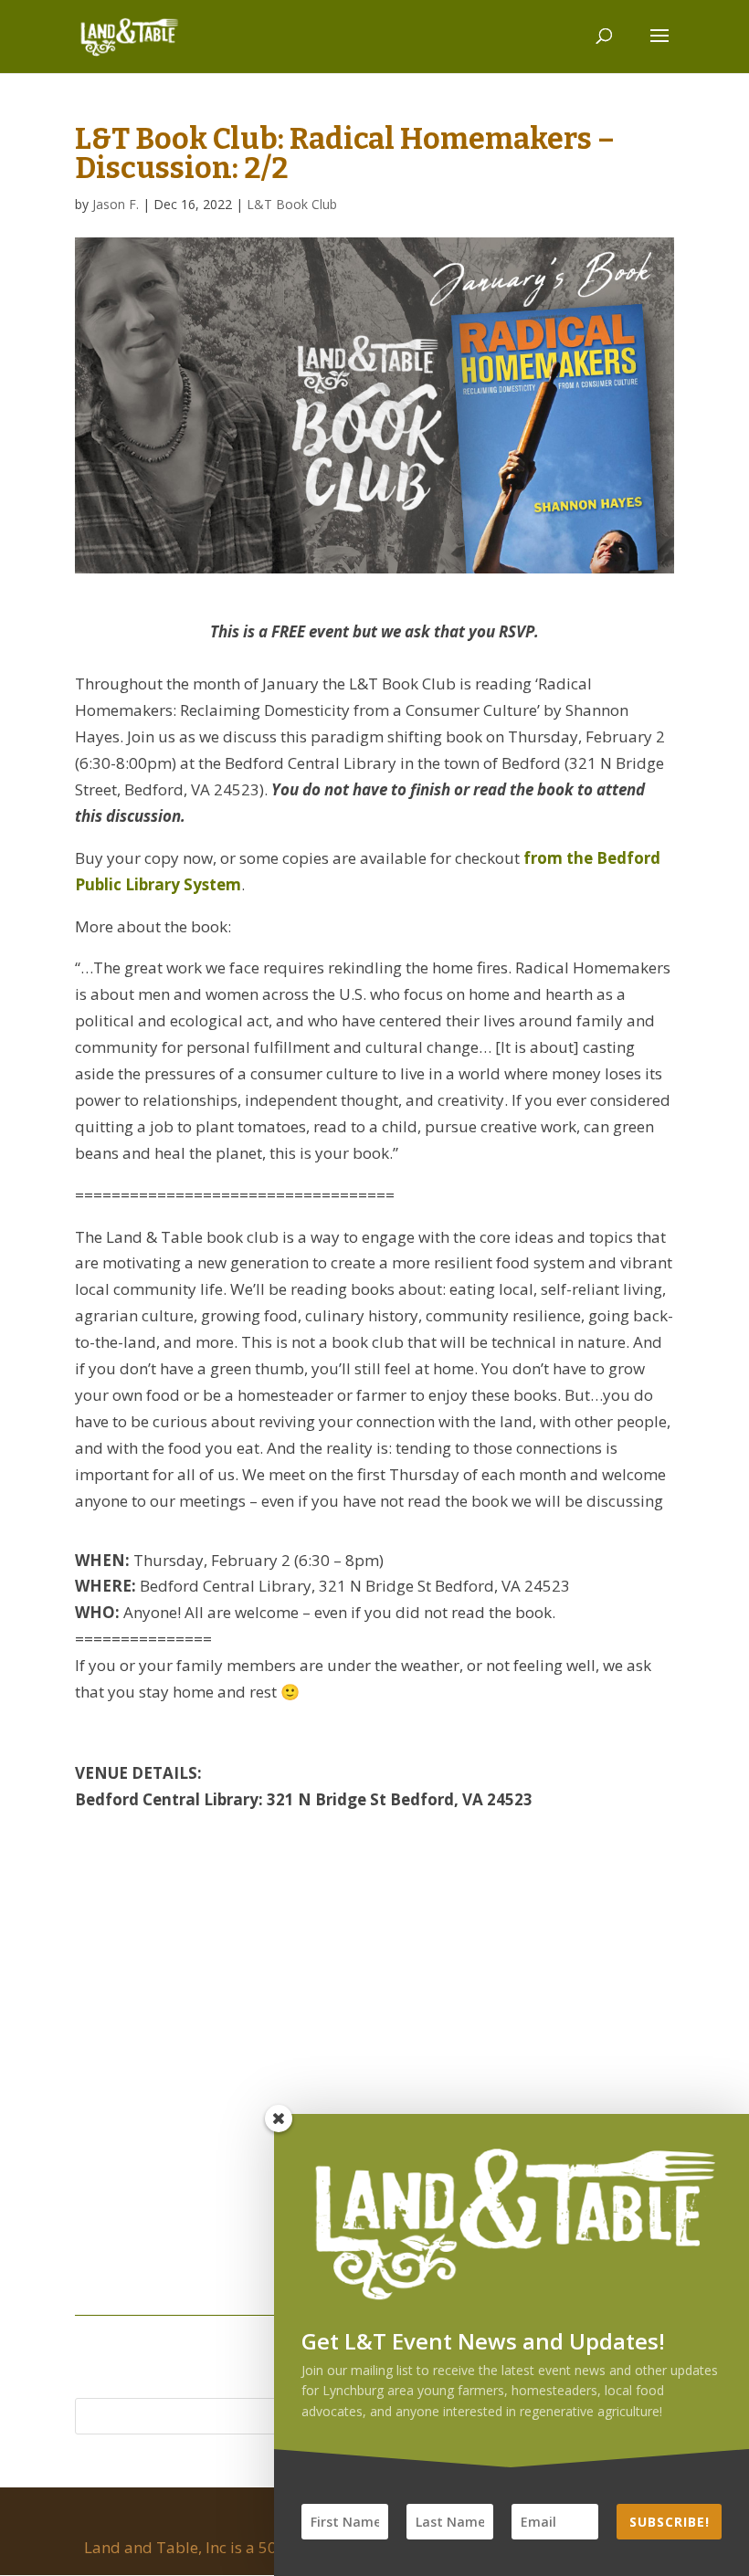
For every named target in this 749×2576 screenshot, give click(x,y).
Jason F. (116, 204)
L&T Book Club (292, 204)
